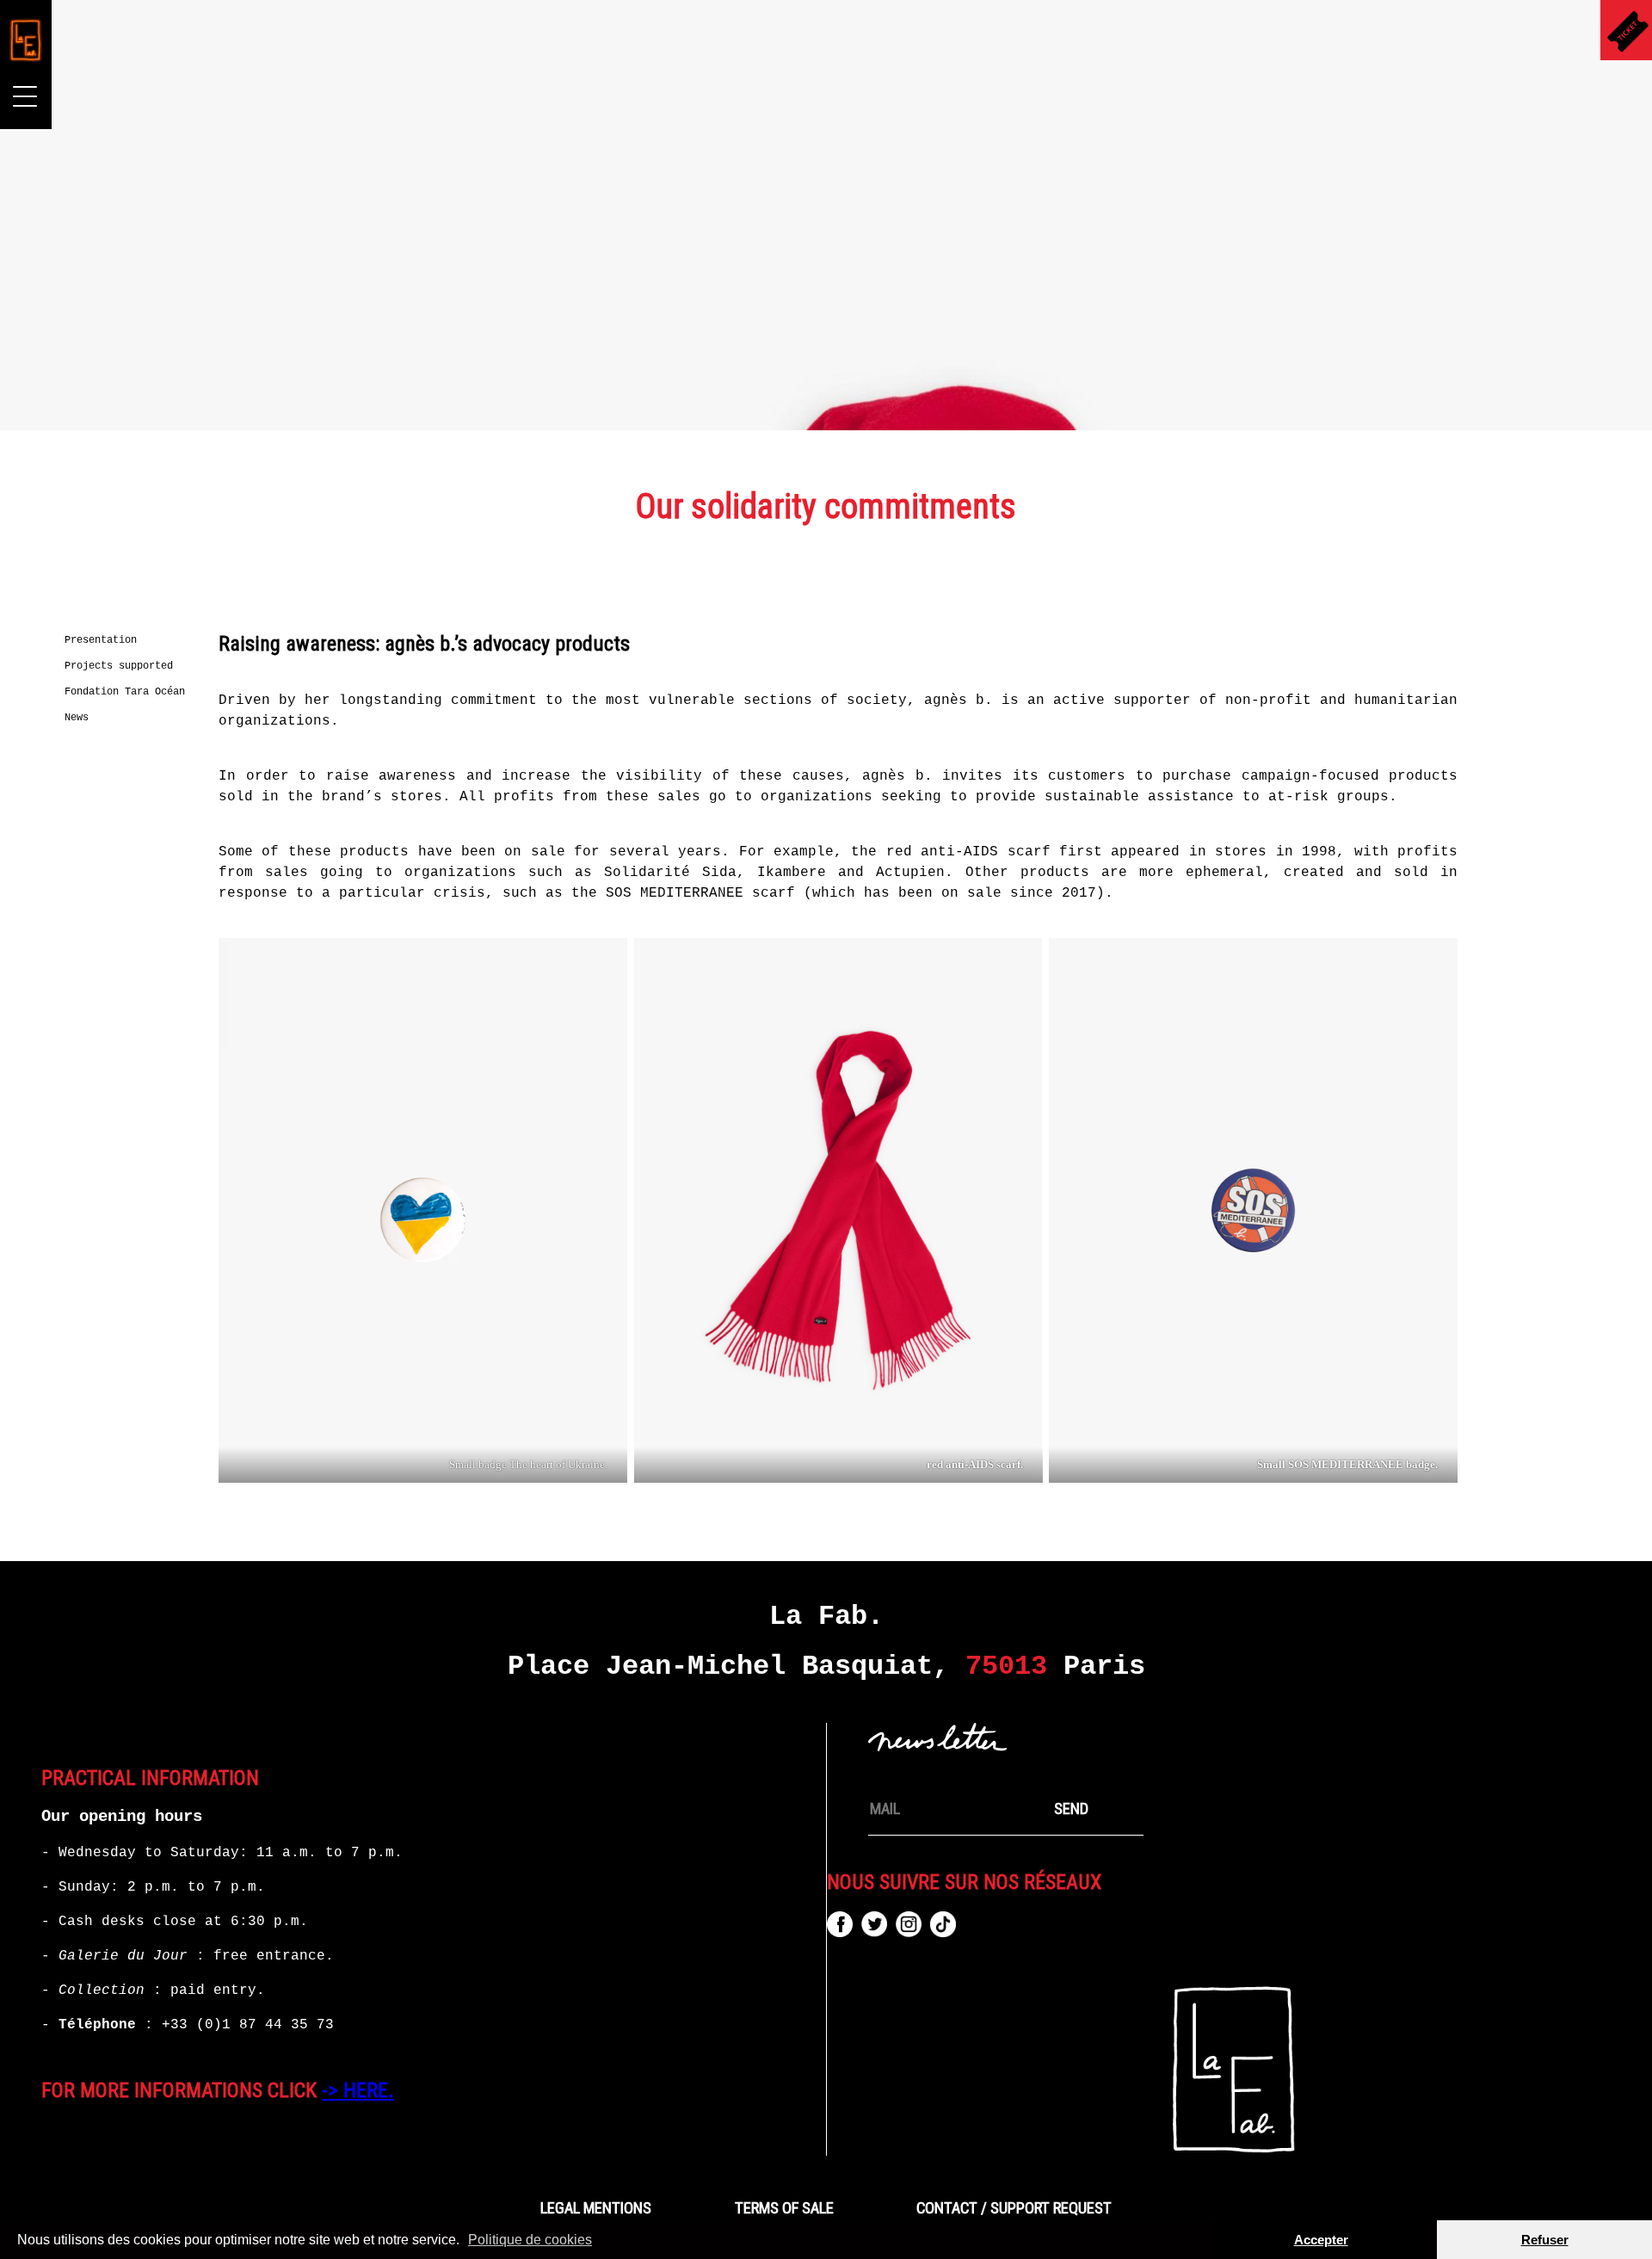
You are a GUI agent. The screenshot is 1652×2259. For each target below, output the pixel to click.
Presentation (101, 640)
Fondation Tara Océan (125, 692)
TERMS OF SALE (784, 2208)
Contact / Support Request (1014, 2208)
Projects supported (119, 666)
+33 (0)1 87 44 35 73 (248, 2025)
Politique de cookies (530, 2240)
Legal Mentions (596, 2208)
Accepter (1321, 2240)
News (77, 718)
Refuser (1545, 2240)
